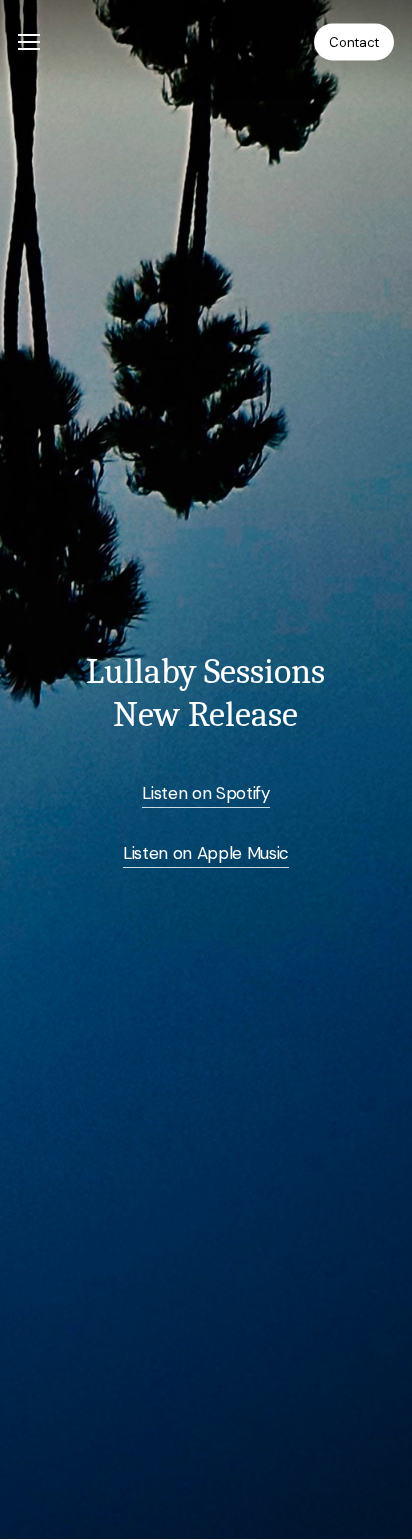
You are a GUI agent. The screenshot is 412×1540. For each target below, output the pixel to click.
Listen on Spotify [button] (205, 793)
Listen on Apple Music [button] (206, 853)
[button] (29, 42)
